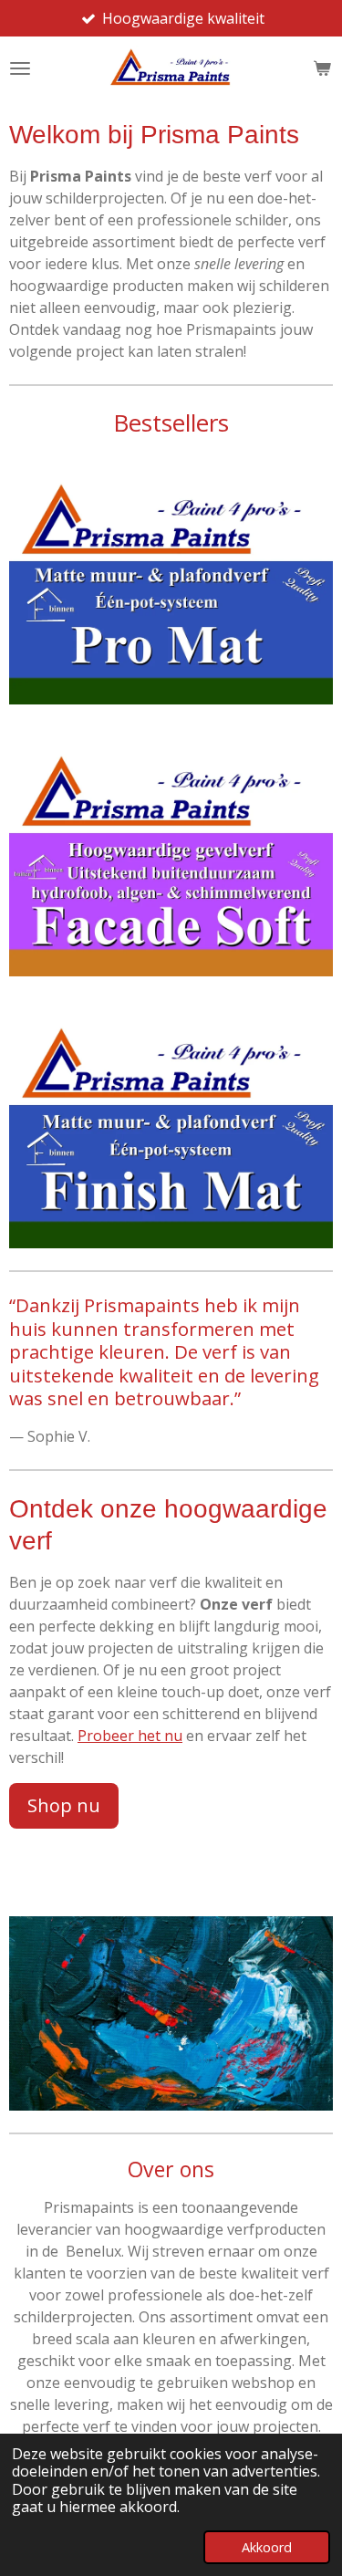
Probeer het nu (130, 1736)
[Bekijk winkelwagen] (322, 68)
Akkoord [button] (267, 2547)
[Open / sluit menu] (20, 68)
